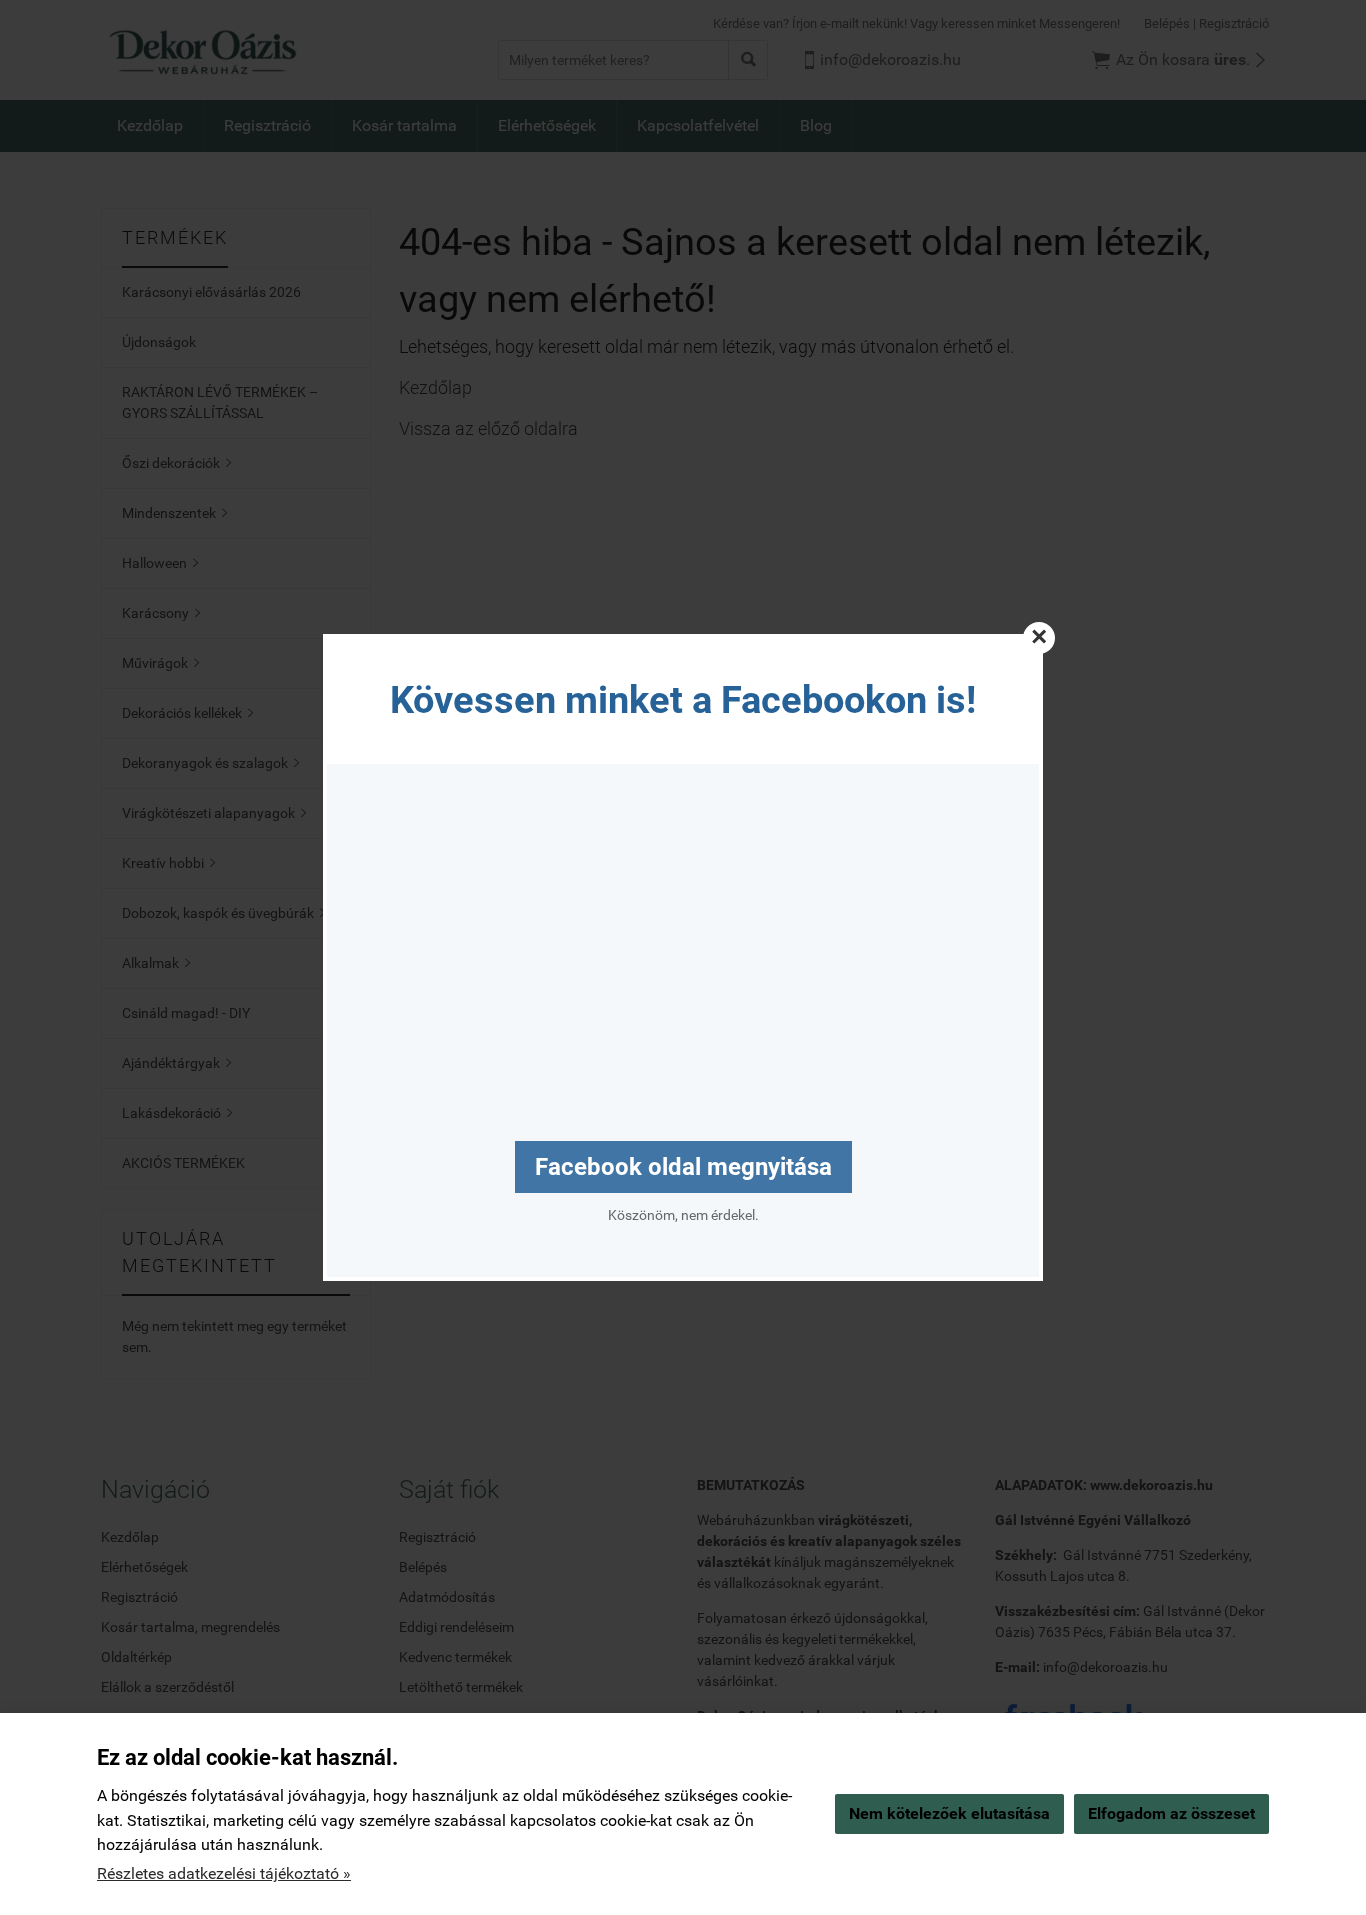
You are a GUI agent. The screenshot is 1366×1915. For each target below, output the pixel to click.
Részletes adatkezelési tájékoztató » (224, 1873)
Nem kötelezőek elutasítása (949, 1813)
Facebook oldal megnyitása (683, 1167)
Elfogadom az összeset (1171, 1813)
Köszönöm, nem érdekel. (683, 1215)
